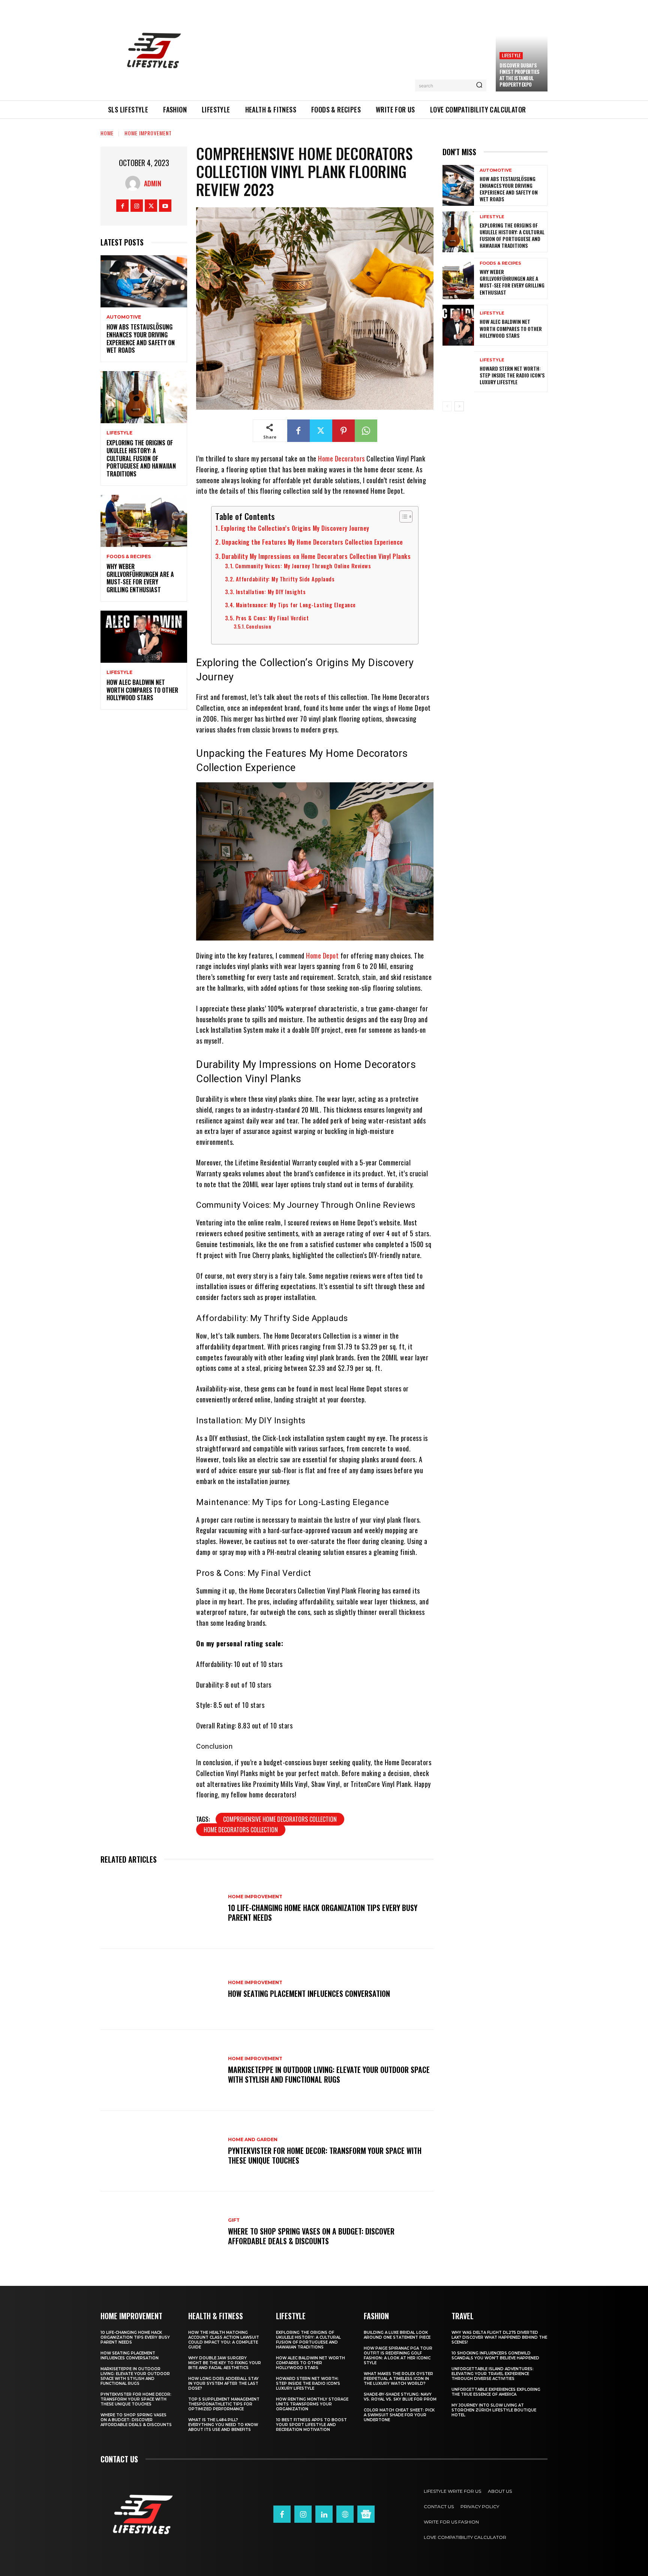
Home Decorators (341, 458)
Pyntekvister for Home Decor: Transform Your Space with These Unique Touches (325, 2155)
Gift (234, 2220)
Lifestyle (511, 55)
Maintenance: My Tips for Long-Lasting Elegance (296, 605)
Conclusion (259, 626)
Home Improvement (148, 133)
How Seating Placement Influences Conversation (309, 1993)
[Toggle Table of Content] (402, 517)
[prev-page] (447, 406)
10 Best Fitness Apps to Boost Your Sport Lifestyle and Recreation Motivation (311, 2425)
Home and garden (253, 2140)
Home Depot (322, 956)
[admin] (135, 183)
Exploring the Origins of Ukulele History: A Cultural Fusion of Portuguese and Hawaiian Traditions (141, 458)
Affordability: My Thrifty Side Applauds (285, 579)
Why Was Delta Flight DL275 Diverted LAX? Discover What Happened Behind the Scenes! (499, 2337)
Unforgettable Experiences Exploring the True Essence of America (496, 2392)
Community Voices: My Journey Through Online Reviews (303, 566)
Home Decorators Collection (241, 1830)
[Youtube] (165, 206)
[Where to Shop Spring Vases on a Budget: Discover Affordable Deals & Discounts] (160, 2232)
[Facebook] (122, 206)
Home (107, 133)
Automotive (124, 317)
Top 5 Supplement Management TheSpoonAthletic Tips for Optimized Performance (224, 2404)
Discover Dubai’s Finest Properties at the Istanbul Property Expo (520, 75)
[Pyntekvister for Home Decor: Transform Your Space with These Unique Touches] (160, 2151)
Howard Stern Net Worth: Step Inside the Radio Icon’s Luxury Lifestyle (512, 375)
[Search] (479, 85)
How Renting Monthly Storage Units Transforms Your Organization (312, 2404)
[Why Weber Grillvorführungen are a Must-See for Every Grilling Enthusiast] (144, 521)
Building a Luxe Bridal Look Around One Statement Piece (397, 2335)
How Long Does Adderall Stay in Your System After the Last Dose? (223, 2384)
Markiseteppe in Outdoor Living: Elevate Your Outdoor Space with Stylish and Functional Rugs (329, 2074)
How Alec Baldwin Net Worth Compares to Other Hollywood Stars (142, 690)
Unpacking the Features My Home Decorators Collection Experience (312, 542)
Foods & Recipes (129, 557)
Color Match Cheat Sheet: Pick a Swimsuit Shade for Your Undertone (399, 2415)
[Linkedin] (324, 2514)
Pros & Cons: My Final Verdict (272, 618)
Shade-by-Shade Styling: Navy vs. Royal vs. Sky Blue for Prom (400, 2397)
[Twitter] (151, 206)
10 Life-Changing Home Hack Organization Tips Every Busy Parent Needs (323, 1913)
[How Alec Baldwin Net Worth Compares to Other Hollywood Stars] (144, 637)
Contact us (119, 2459)
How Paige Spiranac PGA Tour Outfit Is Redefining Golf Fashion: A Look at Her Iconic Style (398, 2356)
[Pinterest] (343, 431)
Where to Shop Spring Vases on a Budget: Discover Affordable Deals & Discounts (311, 2236)
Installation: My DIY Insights (271, 592)
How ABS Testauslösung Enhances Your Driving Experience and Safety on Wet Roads (141, 338)
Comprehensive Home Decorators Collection (280, 1819)
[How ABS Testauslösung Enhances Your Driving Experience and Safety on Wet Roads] (144, 281)
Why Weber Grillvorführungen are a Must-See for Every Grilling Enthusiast (140, 578)
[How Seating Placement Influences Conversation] (160, 1989)
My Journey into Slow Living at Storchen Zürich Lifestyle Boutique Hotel (494, 2410)
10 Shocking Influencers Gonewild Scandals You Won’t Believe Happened (495, 2356)
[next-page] (459, 406)
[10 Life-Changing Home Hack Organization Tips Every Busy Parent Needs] (160, 1908)
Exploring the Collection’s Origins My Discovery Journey (295, 528)
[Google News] (366, 2514)
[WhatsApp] (366, 431)
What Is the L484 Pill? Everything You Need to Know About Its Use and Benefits (223, 2425)
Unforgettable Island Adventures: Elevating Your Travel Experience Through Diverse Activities (493, 2374)
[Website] (345, 2514)
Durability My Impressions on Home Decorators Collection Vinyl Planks (316, 556)
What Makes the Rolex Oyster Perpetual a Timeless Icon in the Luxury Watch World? (398, 2379)
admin (153, 183)
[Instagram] (137, 206)
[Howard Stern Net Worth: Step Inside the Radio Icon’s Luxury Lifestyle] (458, 372)
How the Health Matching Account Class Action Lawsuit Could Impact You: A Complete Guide (224, 2340)
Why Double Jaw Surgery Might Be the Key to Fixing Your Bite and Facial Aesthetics (225, 2363)
